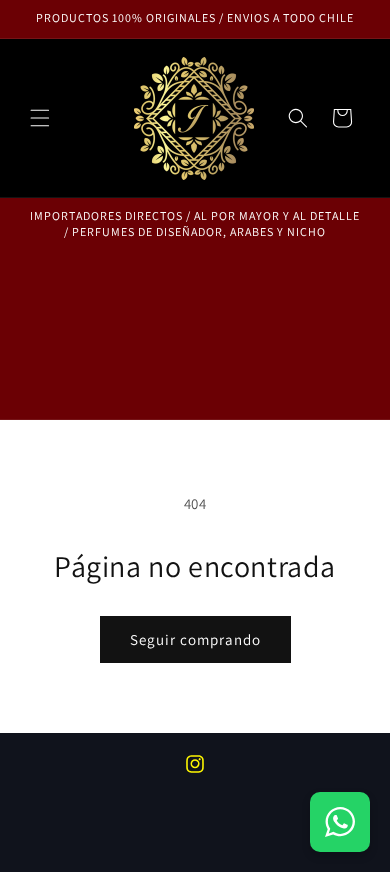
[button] (40, 118)
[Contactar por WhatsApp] (340, 822)
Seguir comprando (195, 639)
